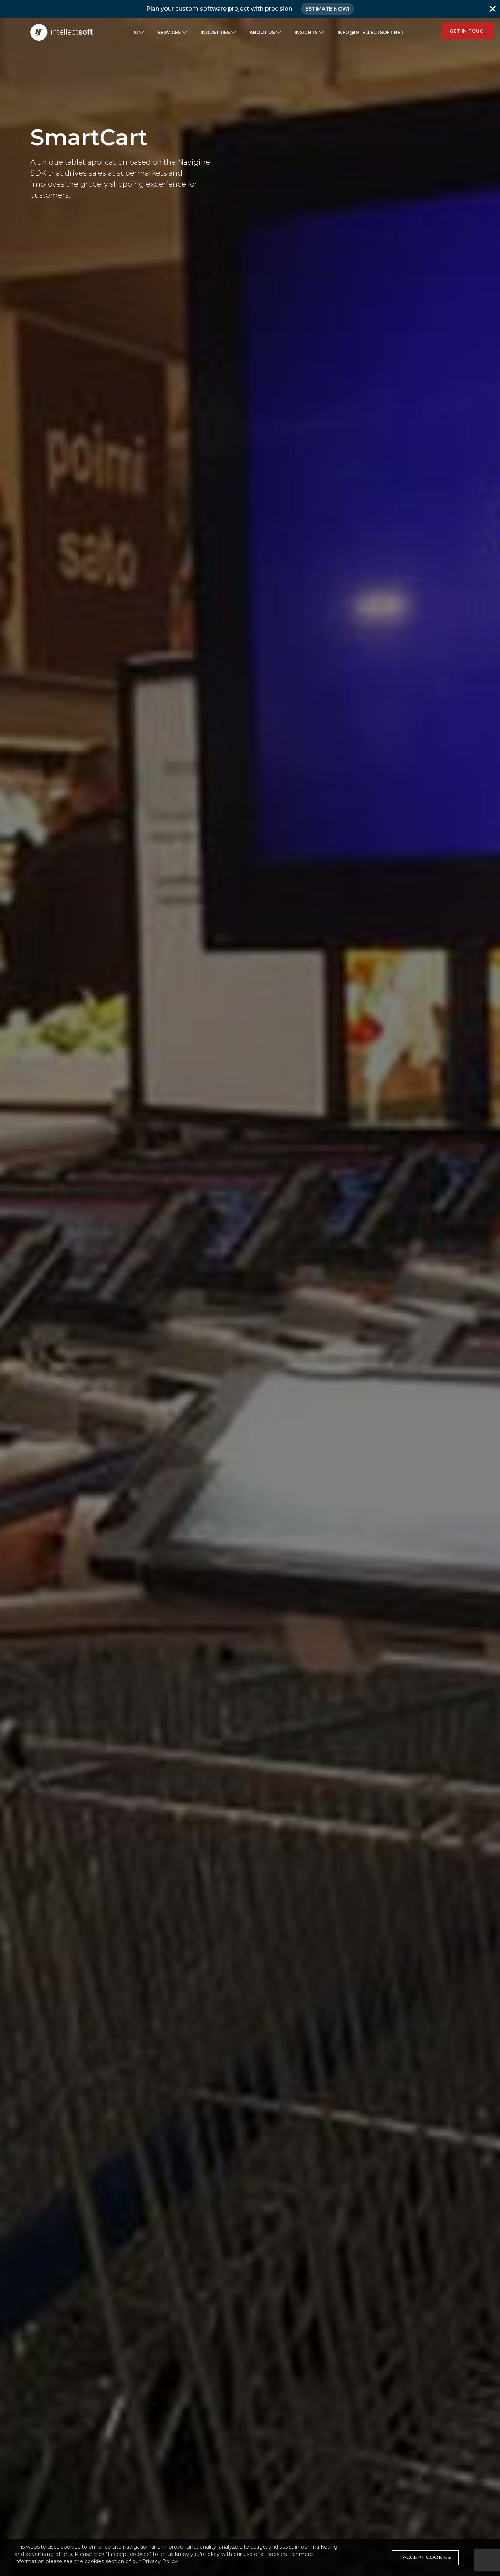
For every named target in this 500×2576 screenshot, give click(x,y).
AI (136, 32)
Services (169, 32)
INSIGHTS (306, 32)
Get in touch (468, 31)
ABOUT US (262, 32)
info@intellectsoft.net (371, 32)
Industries (215, 32)
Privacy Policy (160, 2561)
